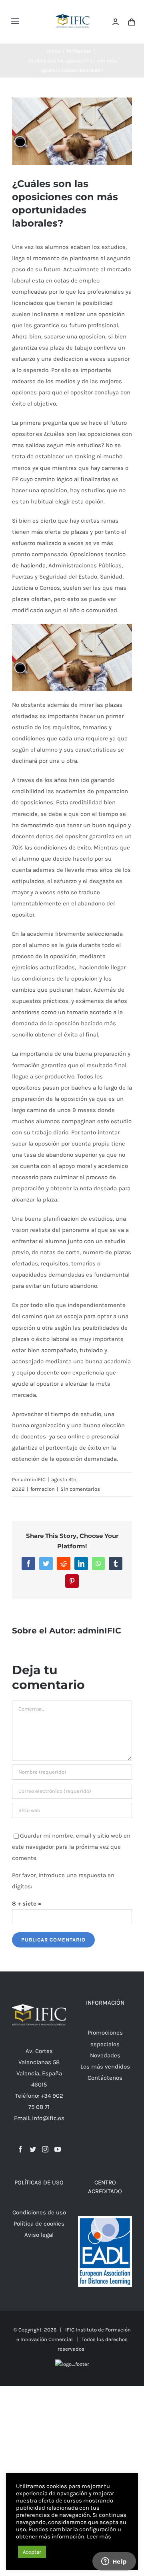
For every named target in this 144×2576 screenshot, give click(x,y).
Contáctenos (105, 2078)
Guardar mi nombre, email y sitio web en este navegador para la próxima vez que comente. (71, 1847)
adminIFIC (33, 1479)
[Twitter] (33, 2149)
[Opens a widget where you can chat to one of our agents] (114, 2562)
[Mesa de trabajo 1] (73, 9)
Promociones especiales (105, 2038)
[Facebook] (20, 2149)
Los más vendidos (105, 2067)
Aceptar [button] (32, 2552)
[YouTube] (58, 2149)
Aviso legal (39, 2235)
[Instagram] (45, 2149)
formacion (43, 1489)
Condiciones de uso (39, 2212)
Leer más (99, 2537)
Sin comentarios (80, 1489)
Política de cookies (39, 2224)
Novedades (105, 2055)
